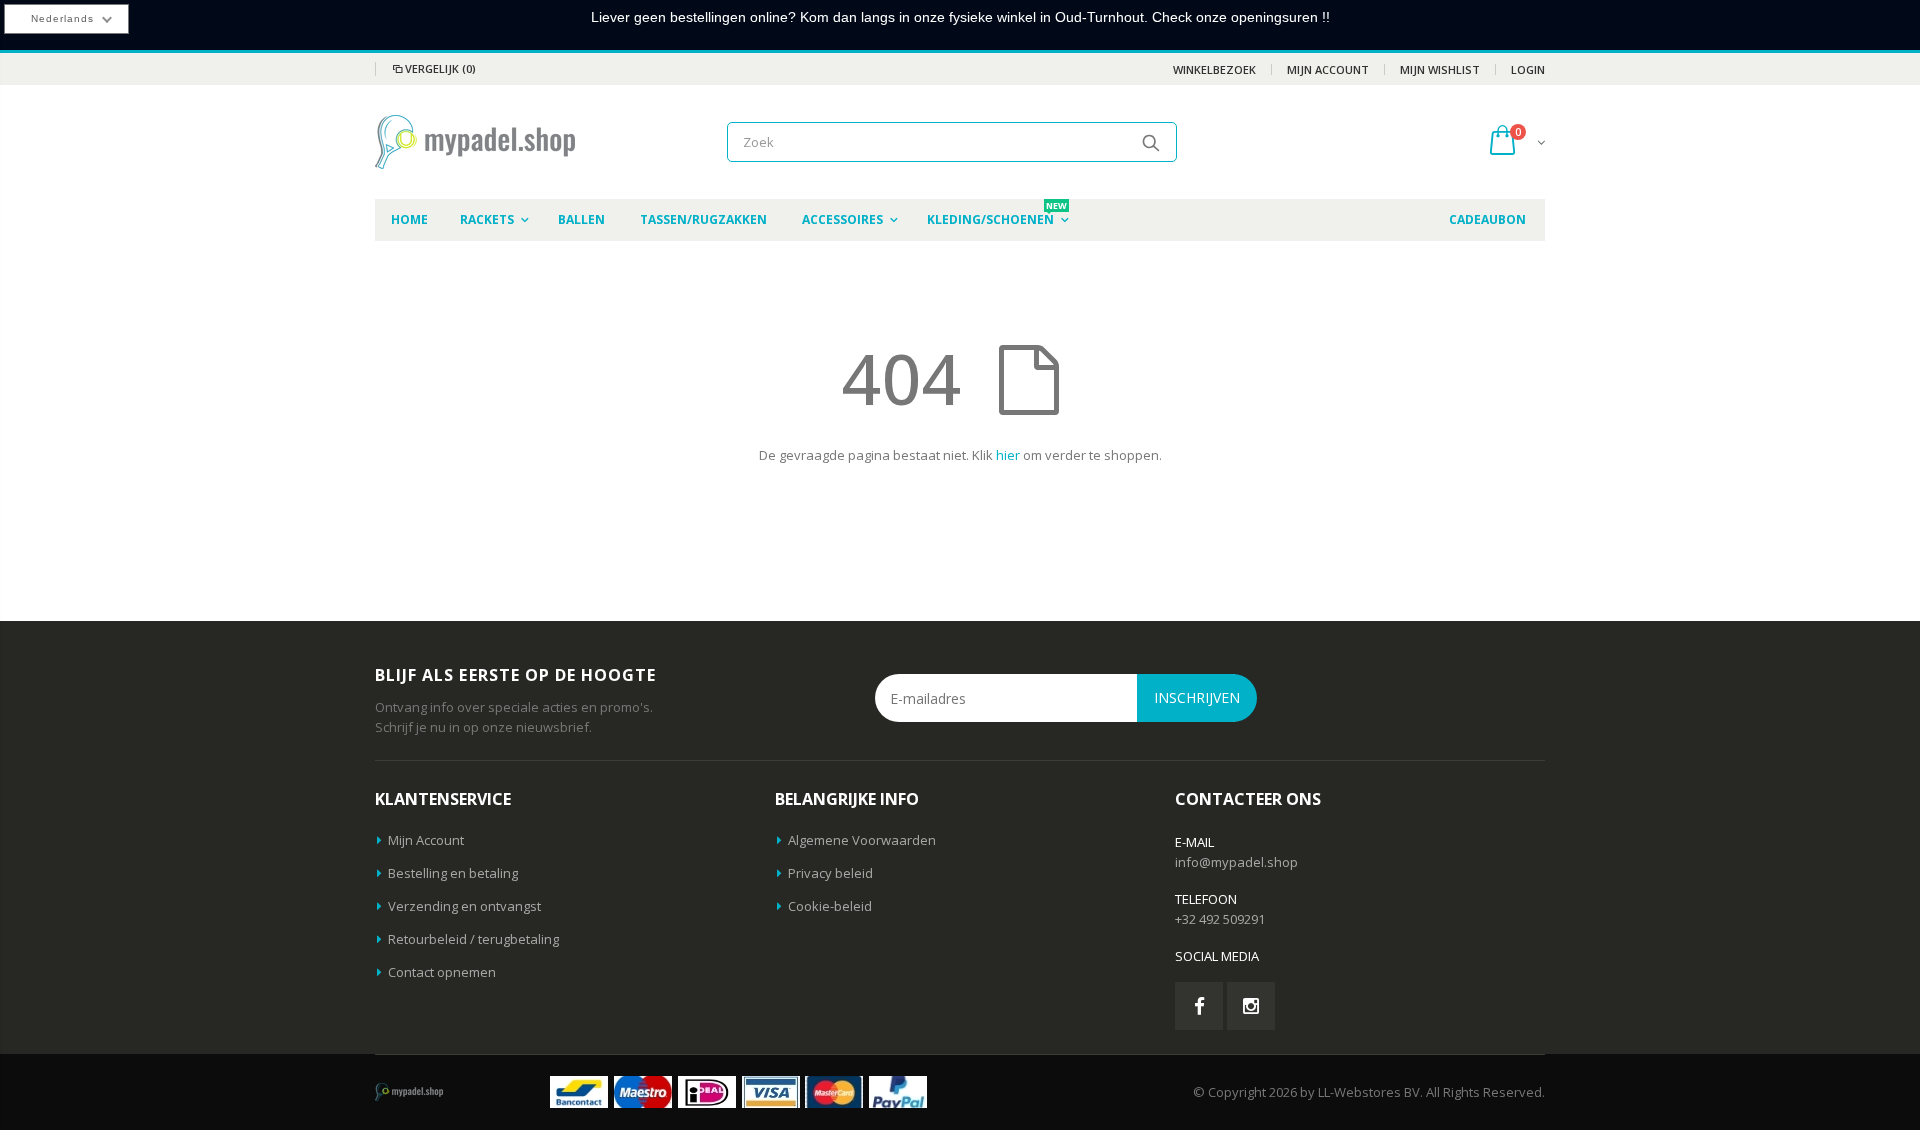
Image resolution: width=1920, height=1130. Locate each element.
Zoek (1151, 142)
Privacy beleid (830, 873)
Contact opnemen (442, 972)
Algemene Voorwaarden (862, 840)
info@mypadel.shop (1236, 862)
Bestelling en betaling (453, 873)
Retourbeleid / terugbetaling (473, 939)
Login (1528, 69)
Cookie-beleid (830, 906)
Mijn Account (1328, 69)
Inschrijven (1197, 697)
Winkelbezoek (1214, 69)
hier (1008, 455)
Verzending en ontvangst (464, 906)
